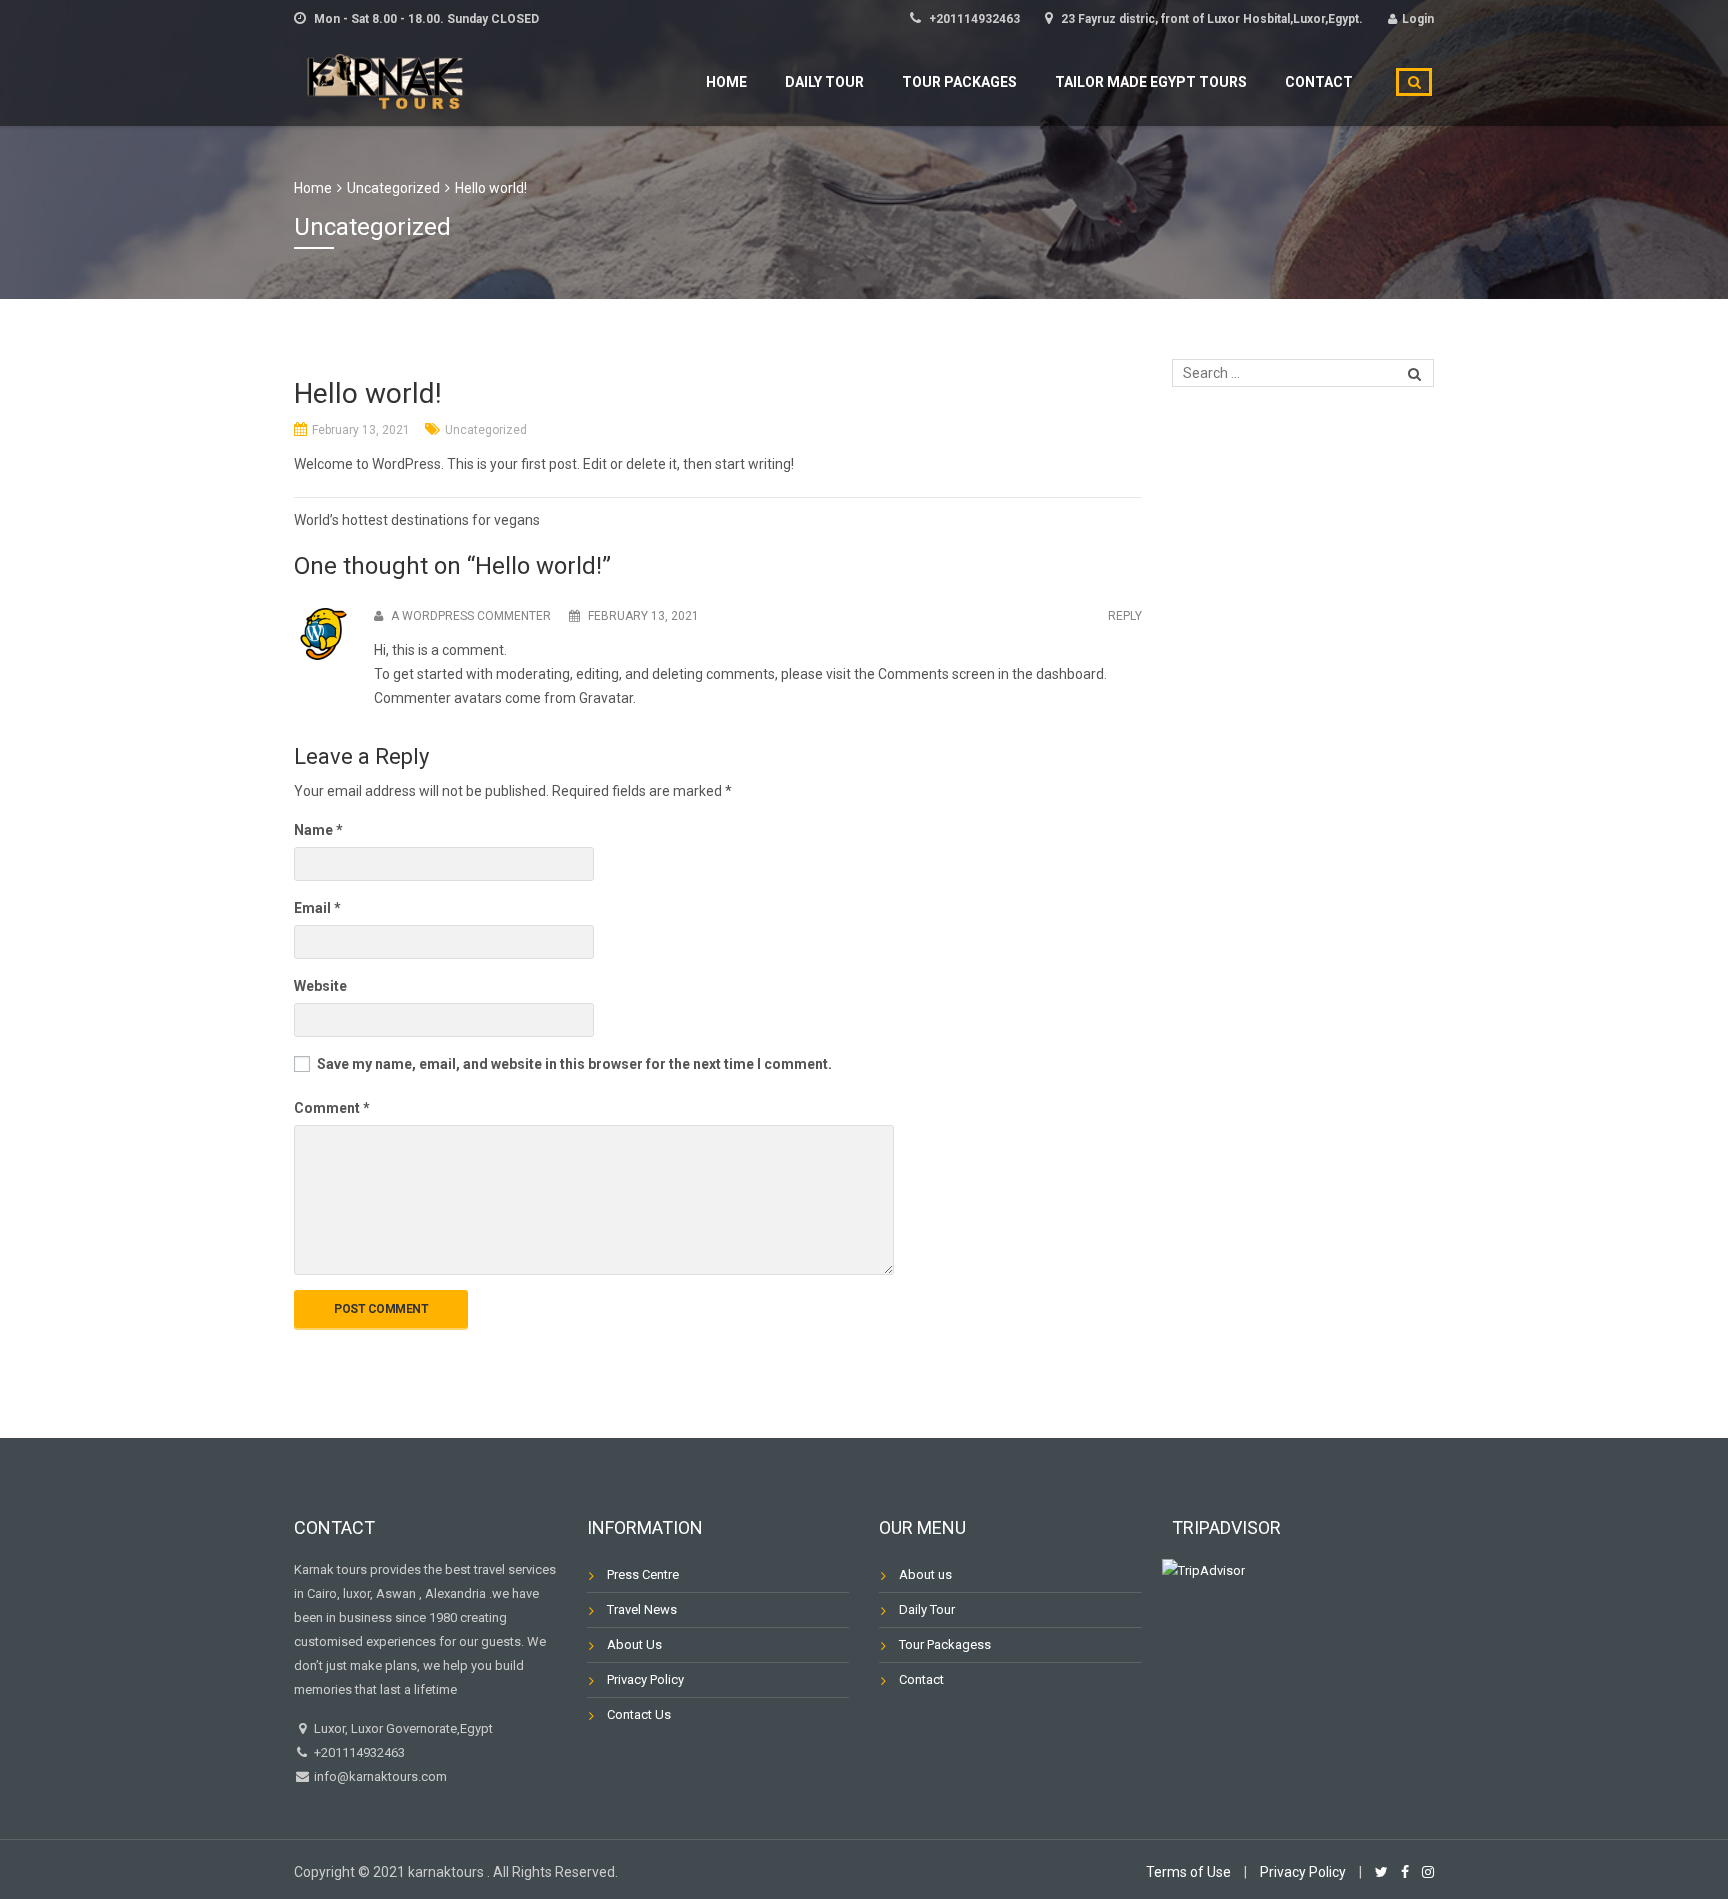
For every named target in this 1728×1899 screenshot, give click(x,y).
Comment (332, 1108)
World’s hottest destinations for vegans (417, 520)
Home (726, 82)
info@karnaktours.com (379, 1776)
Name (318, 830)
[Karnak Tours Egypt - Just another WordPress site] (389, 79)
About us (925, 1574)
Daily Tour (824, 82)
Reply (1125, 616)
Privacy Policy (645, 1679)
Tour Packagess (945, 1644)
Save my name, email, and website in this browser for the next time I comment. (574, 1064)
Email (317, 908)
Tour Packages (959, 82)
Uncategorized (486, 430)
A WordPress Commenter (471, 616)
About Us (634, 1644)
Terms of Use (1188, 1872)
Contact (1319, 82)
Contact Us (639, 1714)
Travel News (642, 1609)
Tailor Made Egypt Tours (1151, 82)
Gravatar (606, 698)
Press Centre (643, 1574)
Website (320, 986)
